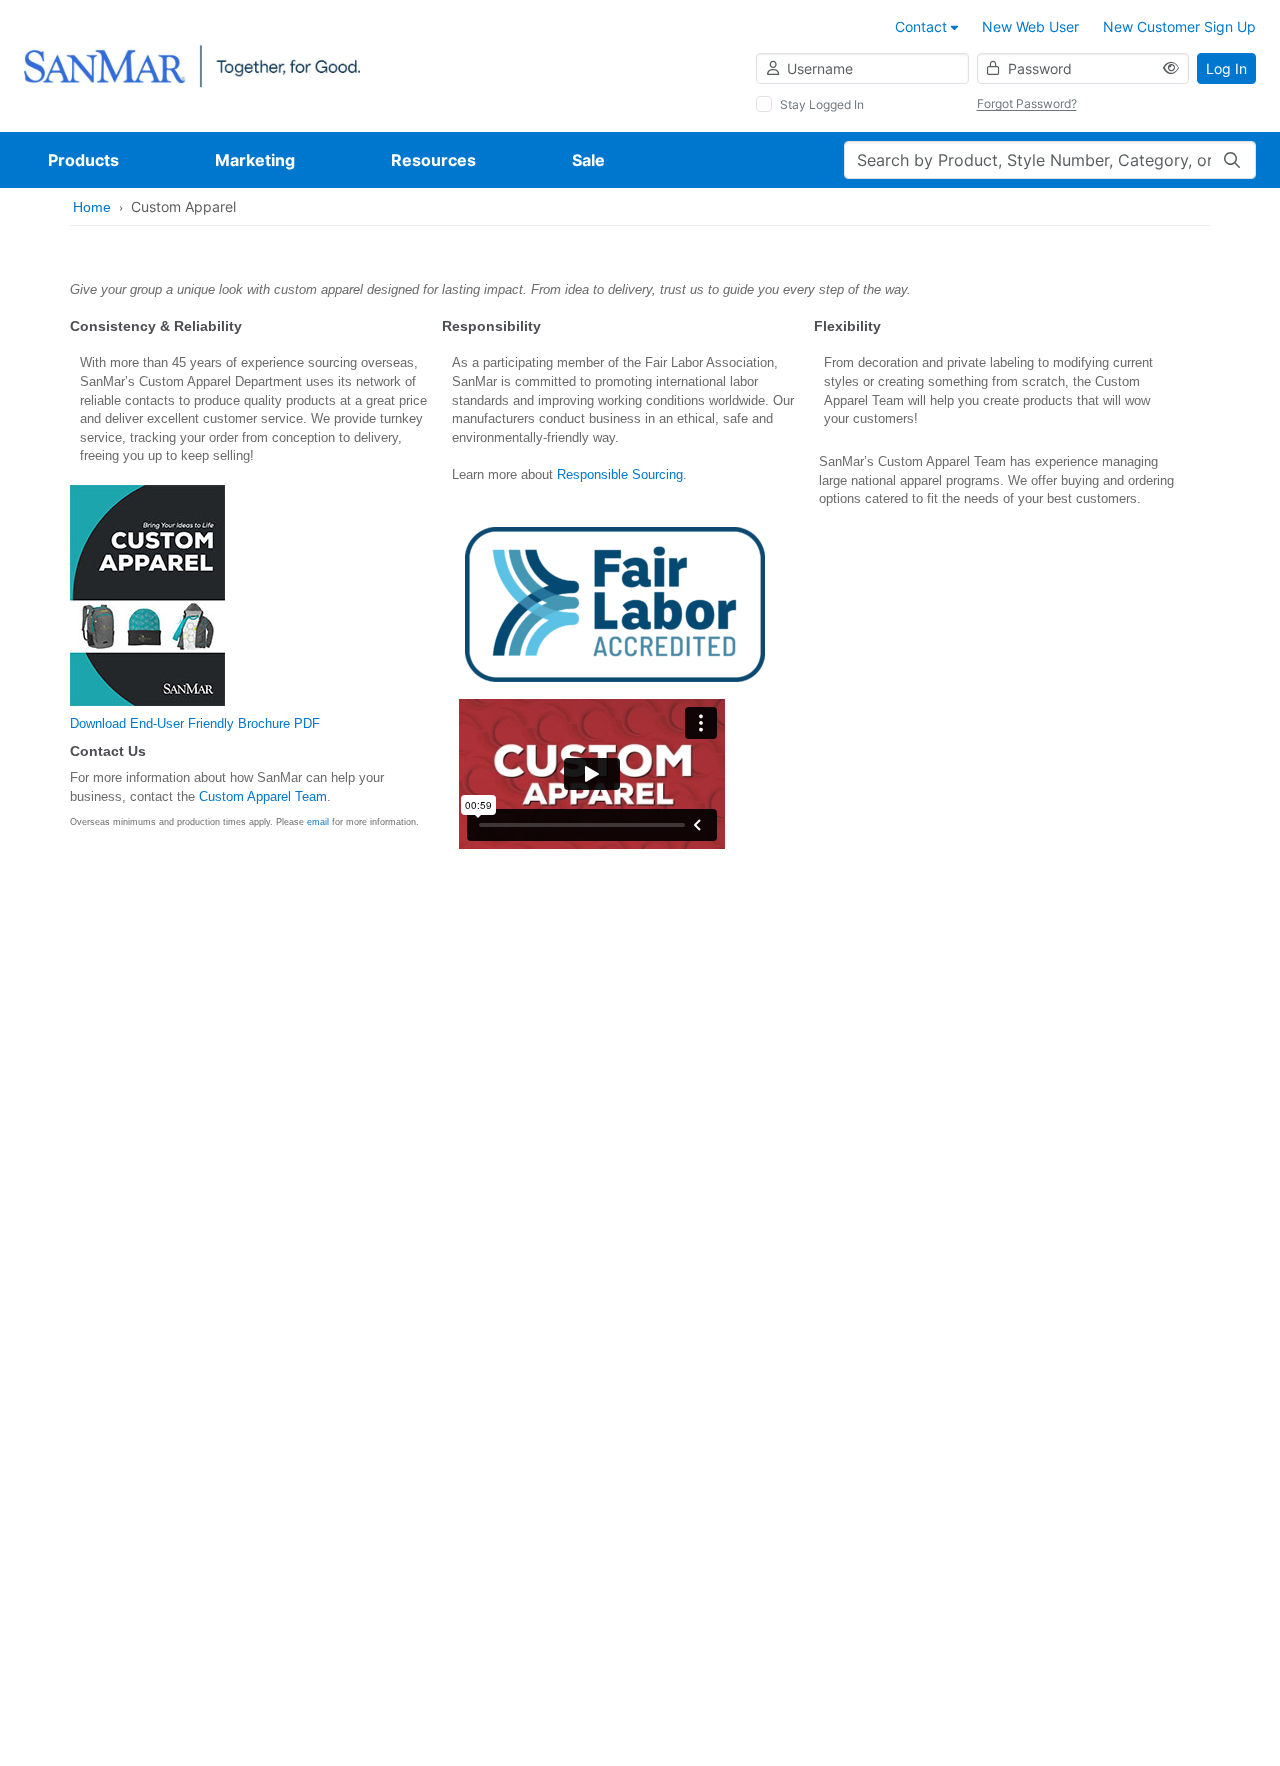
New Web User (1030, 26)
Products (83, 160)
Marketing (255, 160)
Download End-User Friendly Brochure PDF (195, 723)
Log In (1226, 68)
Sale (588, 160)
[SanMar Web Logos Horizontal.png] (192, 64)
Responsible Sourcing (620, 474)
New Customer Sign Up (1179, 26)
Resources (433, 160)
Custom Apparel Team (263, 796)
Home (92, 207)
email (318, 822)
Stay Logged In (822, 104)
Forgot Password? (1027, 103)
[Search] (1232, 160)
